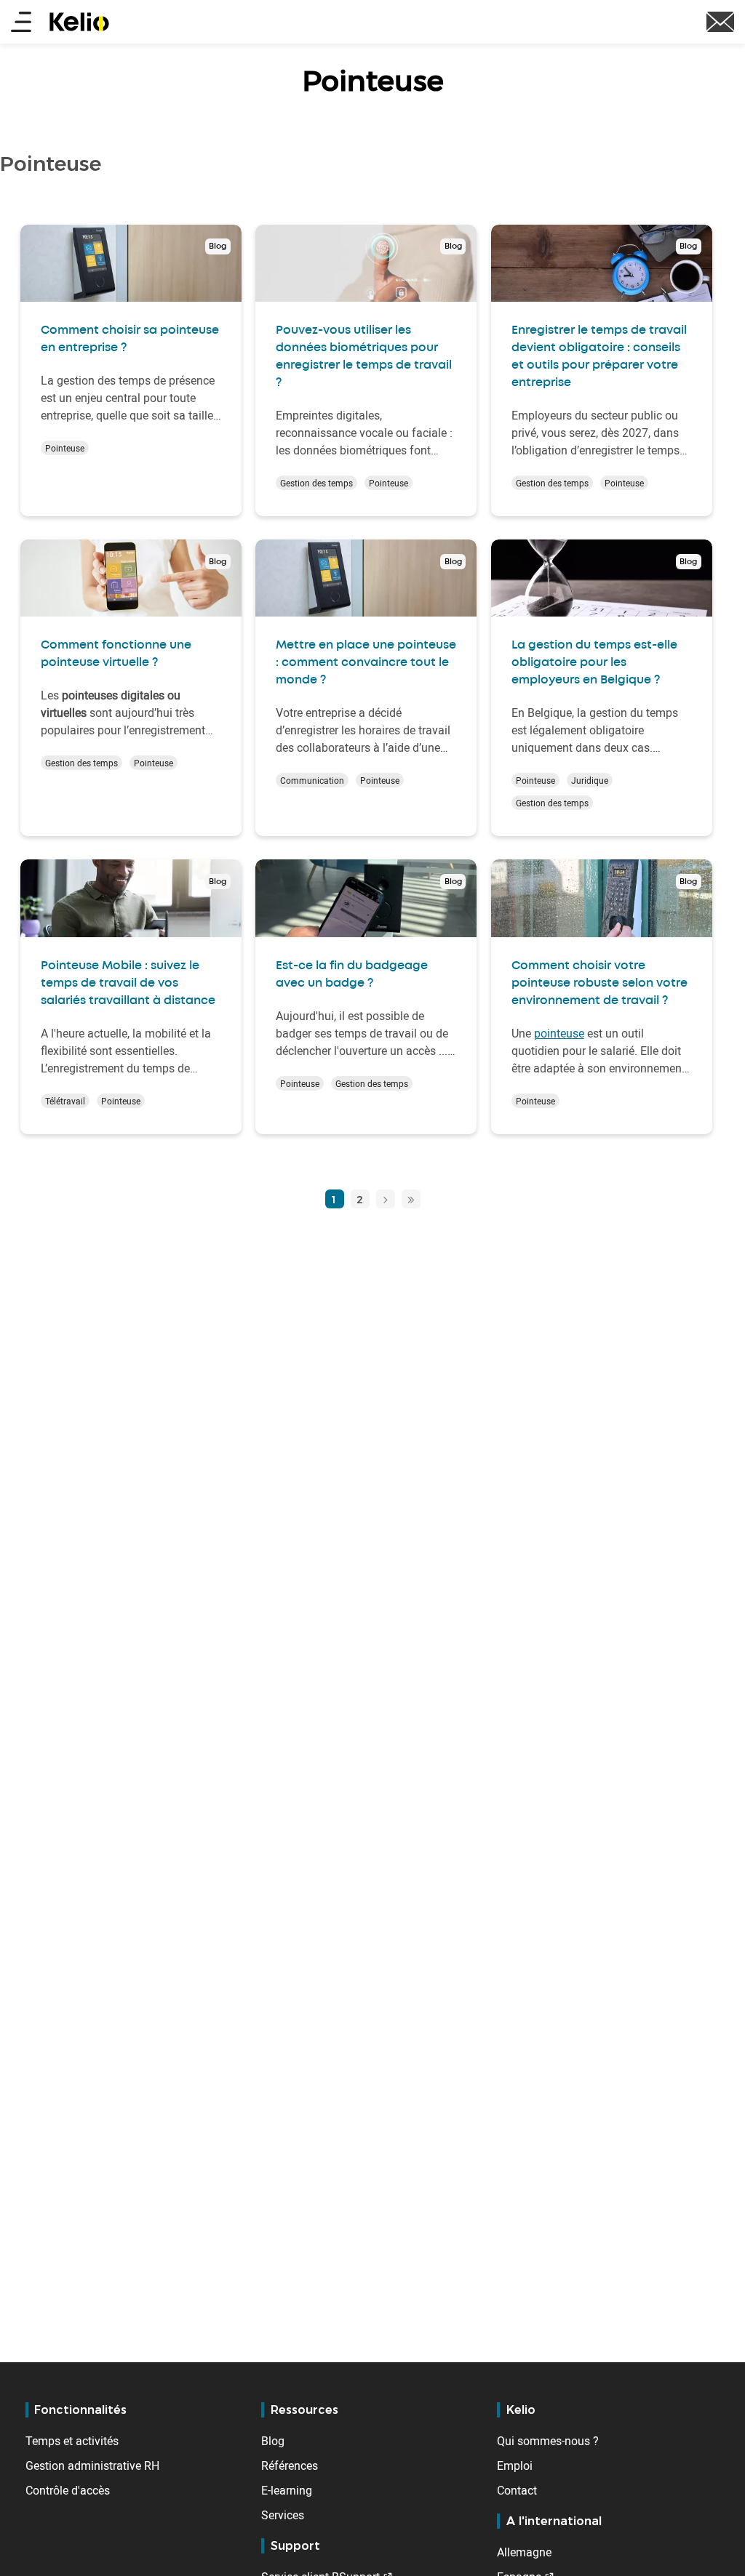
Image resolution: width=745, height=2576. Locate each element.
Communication (312, 780)
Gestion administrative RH (92, 2465)
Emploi (515, 2465)
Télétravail (65, 1101)
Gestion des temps (316, 483)
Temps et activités (72, 2441)
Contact (517, 2490)
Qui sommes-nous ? (548, 2441)
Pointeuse (65, 448)
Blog (273, 2441)
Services (283, 2515)
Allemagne (524, 2552)
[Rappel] (720, 20)
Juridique (590, 780)
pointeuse (559, 1033)
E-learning (287, 2490)
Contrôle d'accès (68, 2490)
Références (290, 2465)
